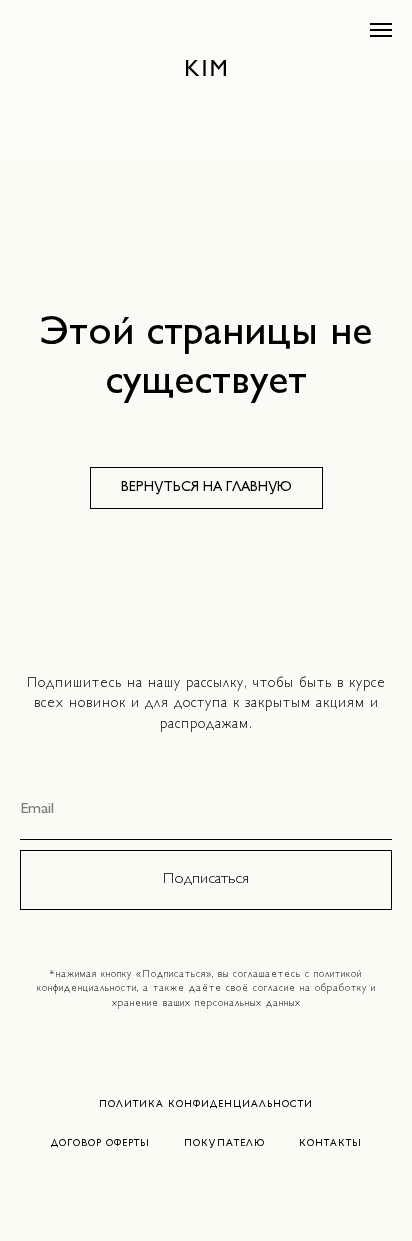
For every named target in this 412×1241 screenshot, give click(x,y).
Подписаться (206, 879)
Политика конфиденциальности (206, 1104)
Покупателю (224, 1143)
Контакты (330, 1143)
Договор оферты (100, 1143)
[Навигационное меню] (381, 30)
